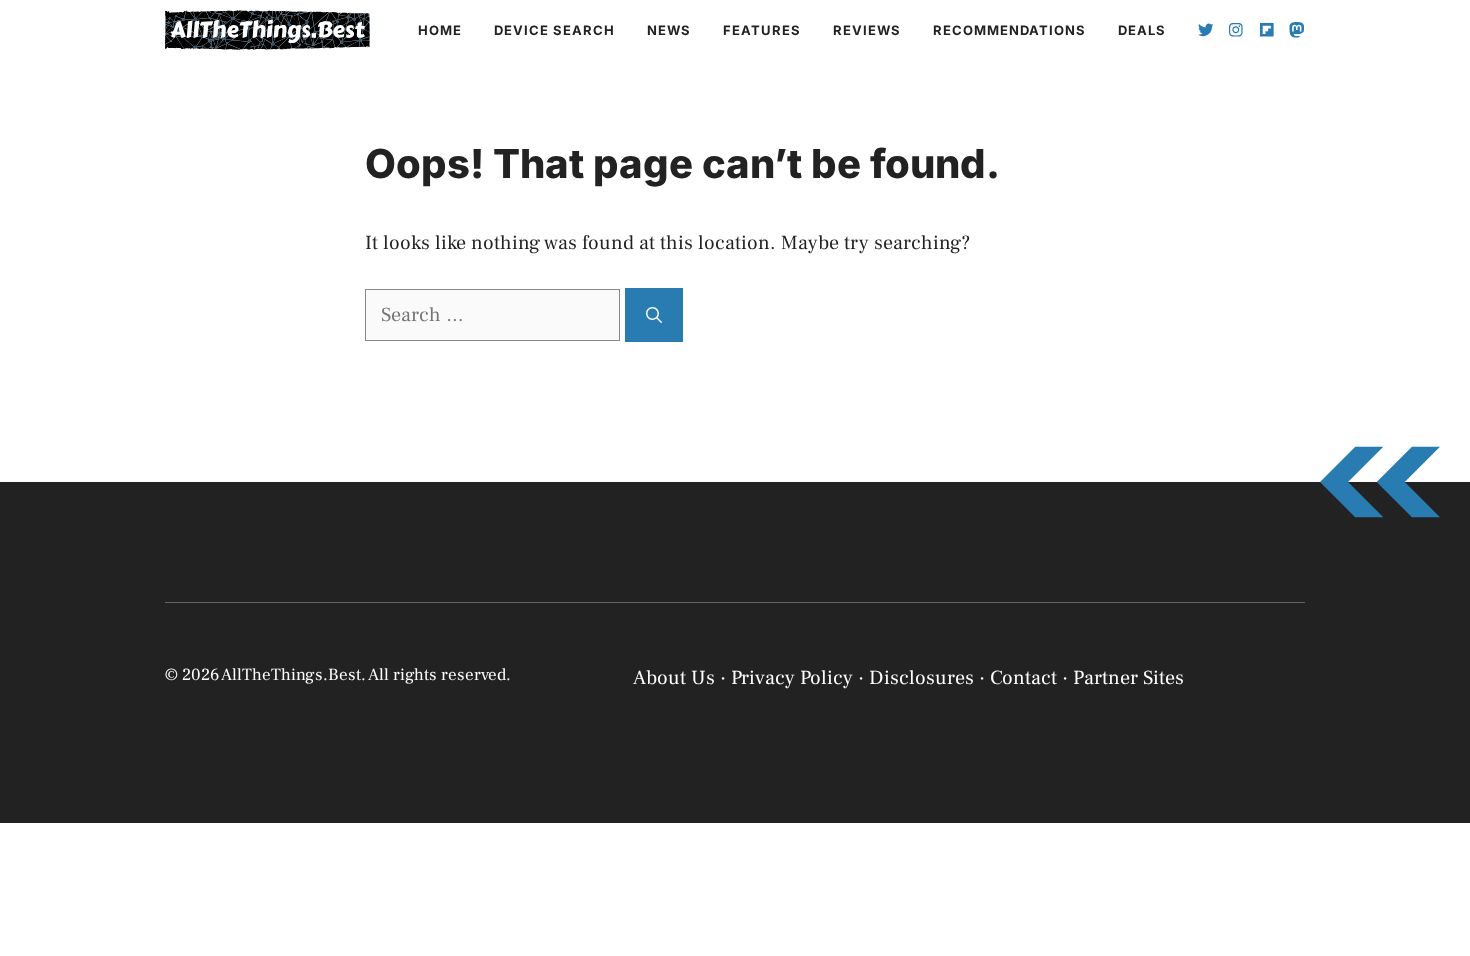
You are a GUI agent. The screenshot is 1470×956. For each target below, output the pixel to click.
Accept (1197, 868)
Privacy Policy (1149, 918)
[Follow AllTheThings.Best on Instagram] (1236, 30)
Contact (1023, 678)
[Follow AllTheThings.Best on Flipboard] (1267, 30)
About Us (674, 678)
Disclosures (921, 678)
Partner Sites (1128, 678)
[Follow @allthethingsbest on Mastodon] (1297, 30)
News (669, 30)
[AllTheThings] (268, 30)
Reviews (867, 30)
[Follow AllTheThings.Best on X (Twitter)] (1206, 30)
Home (440, 30)
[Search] (654, 315)
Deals (1142, 30)
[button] (1430, 718)
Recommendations (1009, 30)
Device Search (554, 30)
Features (762, 30)
